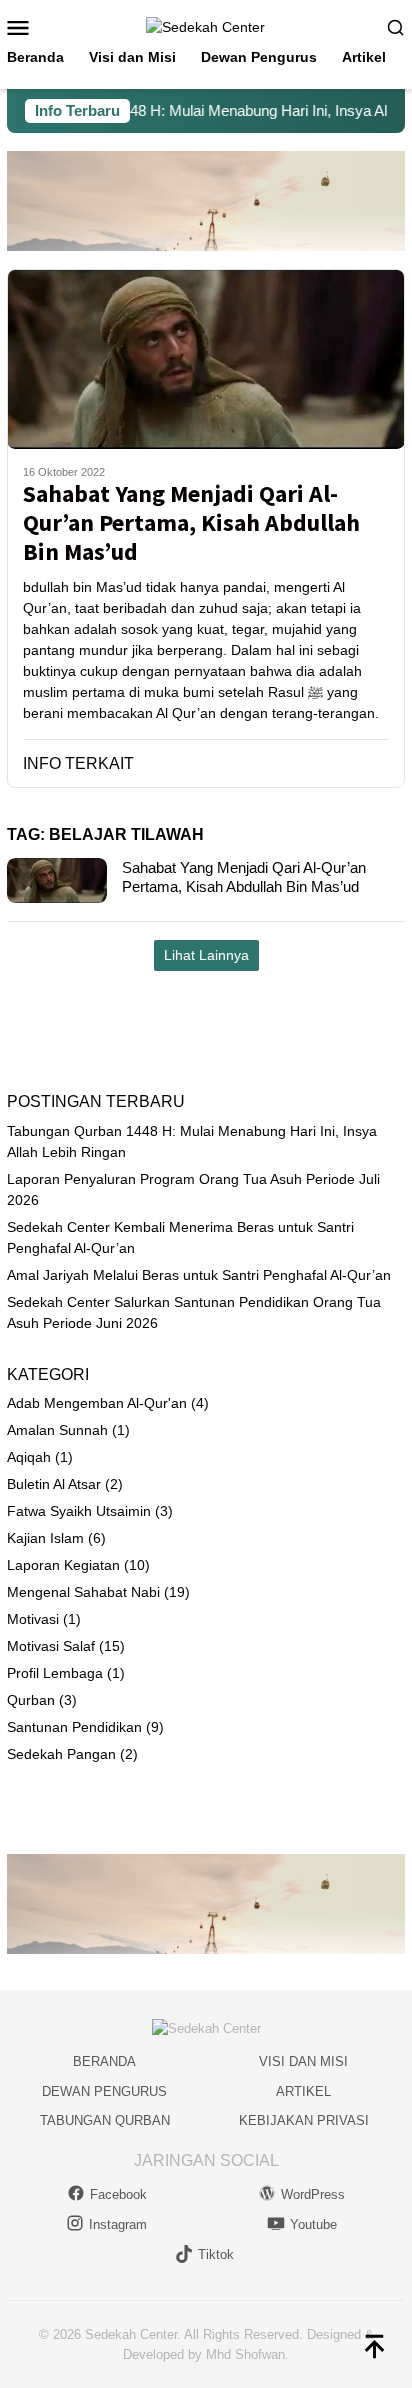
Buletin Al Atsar (54, 1484)
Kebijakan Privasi (304, 2120)
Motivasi (33, 1619)
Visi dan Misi (303, 2061)
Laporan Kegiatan (63, 1565)
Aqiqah (29, 1457)
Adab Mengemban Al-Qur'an (97, 1403)
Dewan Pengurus (104, 2091)
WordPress (313, 2194)
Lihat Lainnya (206, 955)
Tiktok (216, 2254)
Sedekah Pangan (61, 1754)
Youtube (313, 2224)
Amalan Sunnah (57, 1430)
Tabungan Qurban (105, 2120)
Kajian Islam (45, 1538)
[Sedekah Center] (205, 26)
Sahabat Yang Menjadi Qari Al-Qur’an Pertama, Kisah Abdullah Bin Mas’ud (191, 523)
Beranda (104, 2061)
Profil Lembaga (55, 1673)
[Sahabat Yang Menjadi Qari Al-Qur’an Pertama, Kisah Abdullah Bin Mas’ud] (206, 359)
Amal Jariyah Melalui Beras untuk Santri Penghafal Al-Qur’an (199, 1275)
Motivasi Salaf (51, 1646)
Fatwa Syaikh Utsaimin (79, 1511)
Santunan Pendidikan (74, 1727)
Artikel (303, 2091)
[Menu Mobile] (25, 27)
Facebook (118, 2194)
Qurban (31, 1700)
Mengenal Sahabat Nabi (83, 1592)
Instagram (118, 2224)
